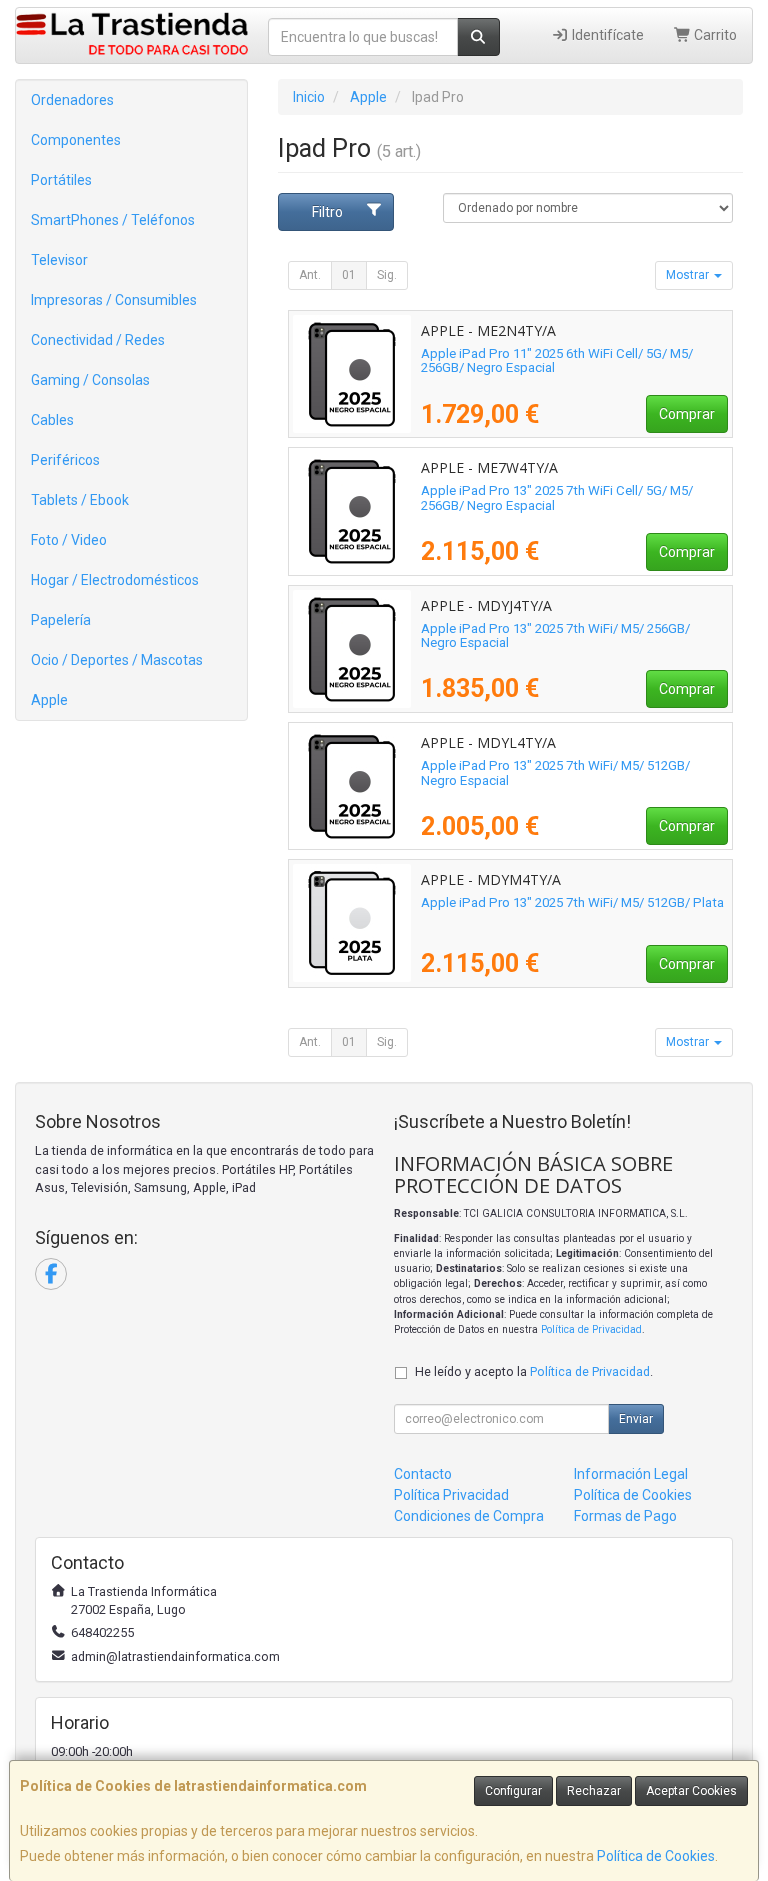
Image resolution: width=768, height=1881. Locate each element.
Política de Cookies (656, 1856)
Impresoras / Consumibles (114, 300)
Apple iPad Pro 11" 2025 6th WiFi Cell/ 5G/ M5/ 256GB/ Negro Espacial (557, 361)
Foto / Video (69, 540)
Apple (49, 700)
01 (349, 275)
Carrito (714, 35)
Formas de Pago (625, 1516)
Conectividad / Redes (98, 340)
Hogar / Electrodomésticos (115, 580)
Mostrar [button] (689, 275)
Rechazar (594, 1791)
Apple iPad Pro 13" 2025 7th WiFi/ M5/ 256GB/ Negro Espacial (555, 636)
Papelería (61, 620)
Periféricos (65, 460)
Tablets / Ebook (80, 500)
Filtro (327, 212)
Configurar (513, 1791)
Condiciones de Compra (469, 1516)
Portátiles (61, 180)
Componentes (76, 140)
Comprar (687, 414)
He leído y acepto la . (534, 1371)
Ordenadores (72, 100)
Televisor (59, 260)
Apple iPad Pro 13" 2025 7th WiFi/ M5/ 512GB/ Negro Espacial (555, 773)
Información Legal (631, 1474)
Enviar (636, 1419)
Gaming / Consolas (90, 380)
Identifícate (606, 35)
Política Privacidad (451, 1495)
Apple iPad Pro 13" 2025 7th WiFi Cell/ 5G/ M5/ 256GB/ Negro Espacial (557, 498)
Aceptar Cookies (691, 1791)
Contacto (423, 1474)
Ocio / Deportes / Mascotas (117, 660)
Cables (52, 420)
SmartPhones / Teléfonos (113, 220)
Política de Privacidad (591, 1329)
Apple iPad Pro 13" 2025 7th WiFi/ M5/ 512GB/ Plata (572, 902)
